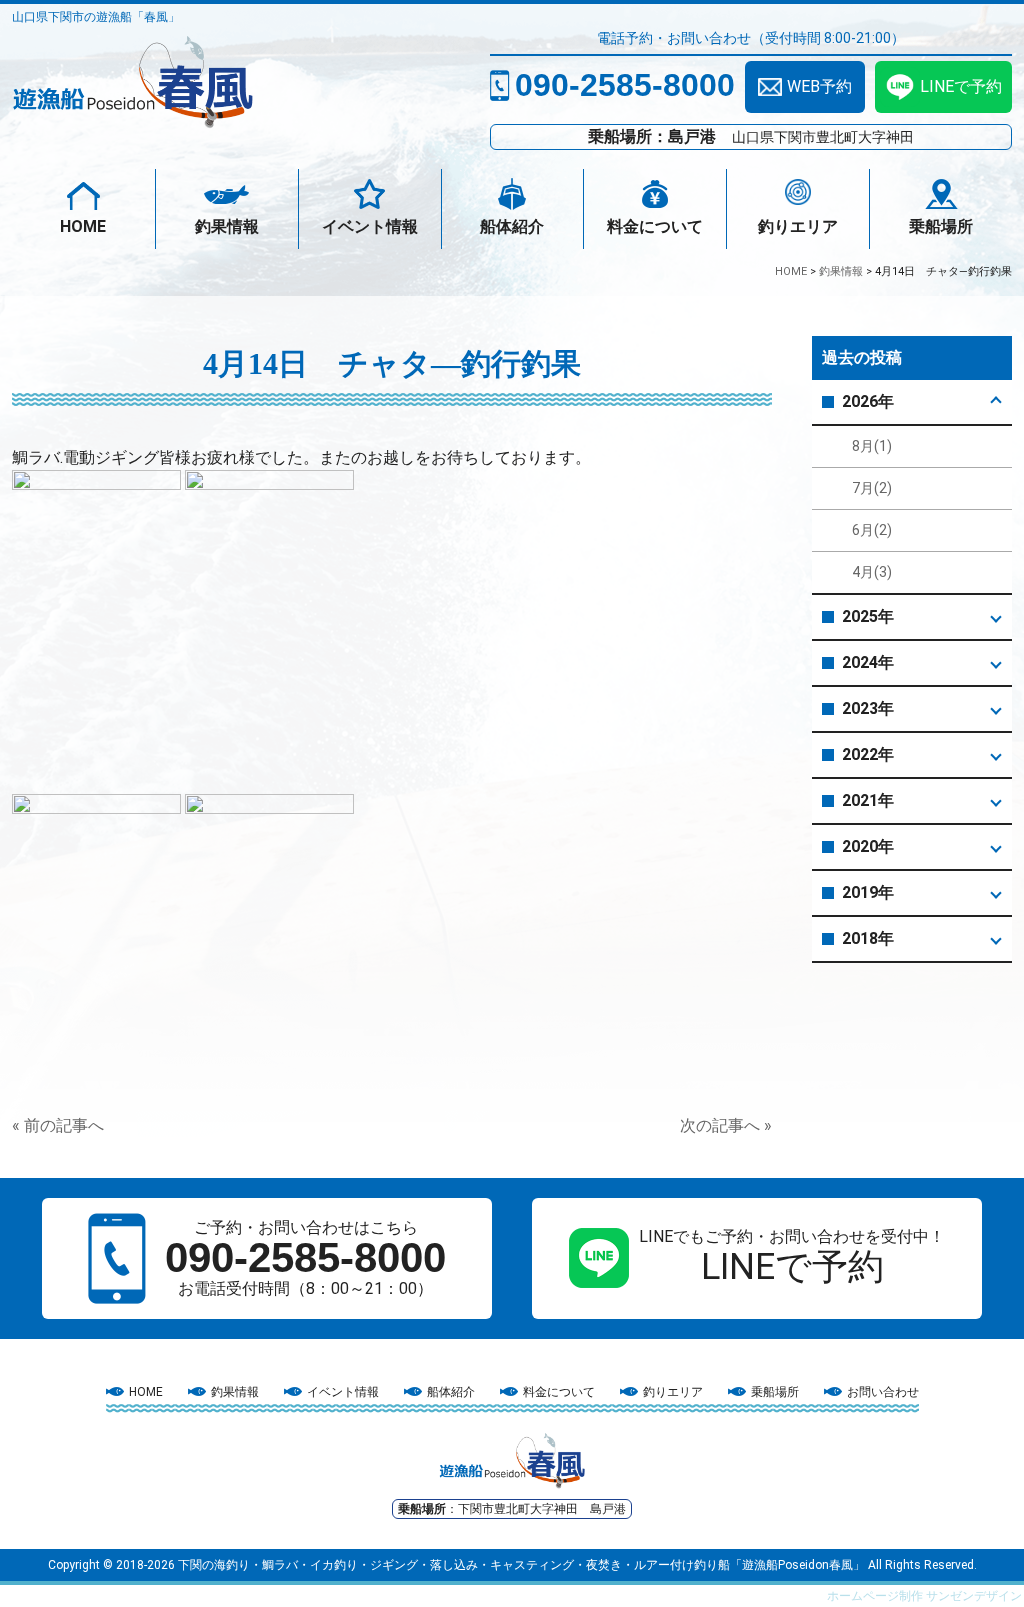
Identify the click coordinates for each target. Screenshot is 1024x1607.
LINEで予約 (961, 86)
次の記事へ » (726, 1125)
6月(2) (872, 530)
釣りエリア (798, 226)
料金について (655, 226)
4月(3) (872, 572)
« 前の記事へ (58, 1125)
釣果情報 (227, 226)
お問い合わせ (883, 1392)
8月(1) (872, 446)
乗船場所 (941, 226)
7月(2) (872, 488)
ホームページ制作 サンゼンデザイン (924, 1596)
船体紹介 (512, 226)
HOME (83, 226)
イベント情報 (370, 226)
